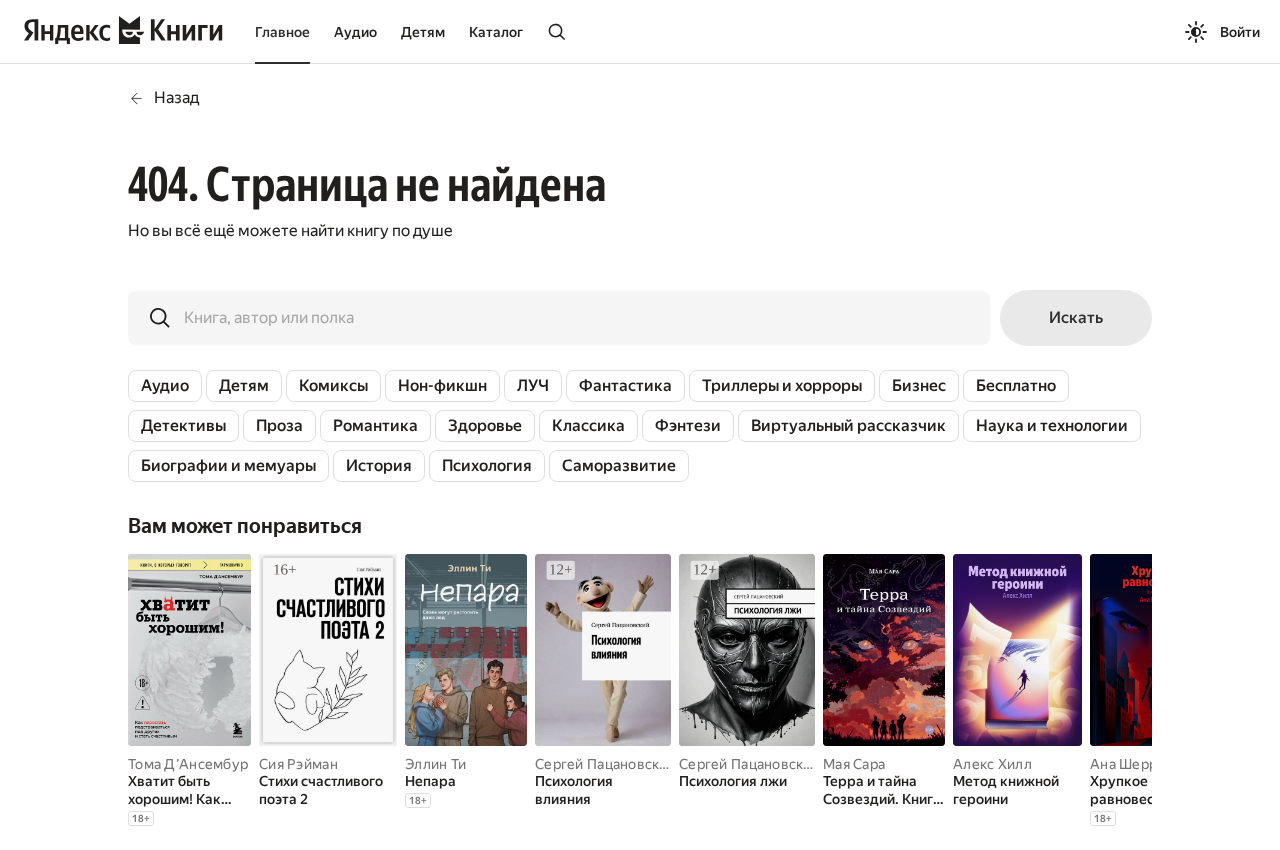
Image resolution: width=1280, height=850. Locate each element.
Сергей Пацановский (605, 764)
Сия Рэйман (298, 764)
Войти (1240, 32)
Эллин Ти (435, 764)
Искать (1076, 317)
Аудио (355, 32)
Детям (423, 32)
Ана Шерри (1128, 764)
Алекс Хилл (992, 764)
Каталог (496, 32)
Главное (282, 32)
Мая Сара (854, 764)
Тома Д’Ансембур (188, 764)
